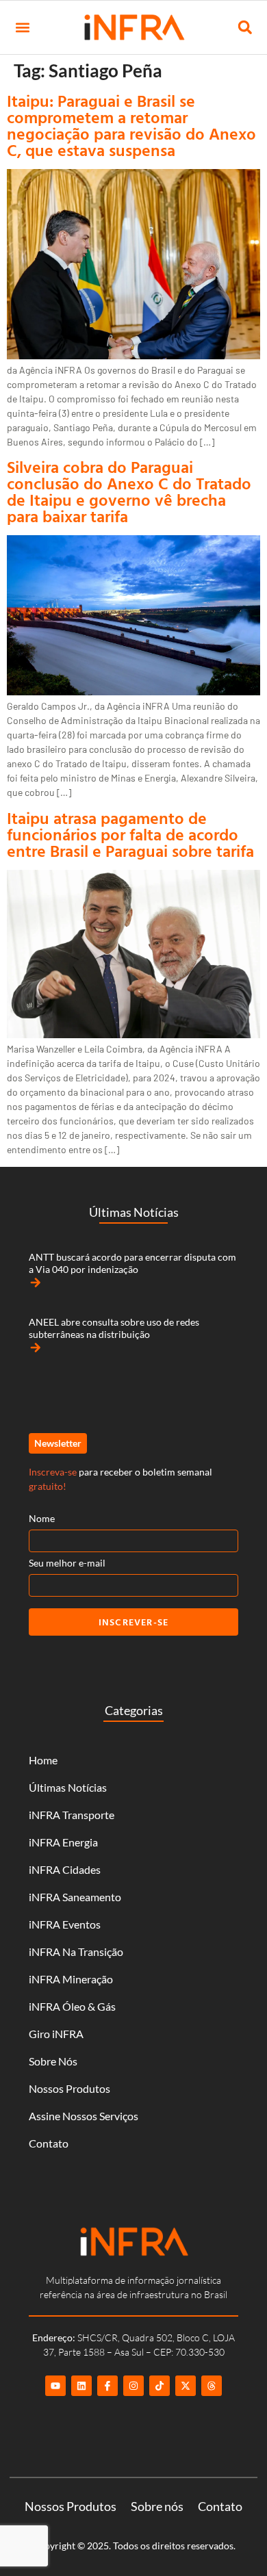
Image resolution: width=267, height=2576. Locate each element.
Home (43, 1760)
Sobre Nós (53, 2061)
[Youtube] (55, 2386)
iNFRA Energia (63, 1842)
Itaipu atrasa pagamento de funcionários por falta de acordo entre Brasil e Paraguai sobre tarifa (130, 834)
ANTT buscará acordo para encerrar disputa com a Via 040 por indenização (132, 1263)
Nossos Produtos (69, 2088)
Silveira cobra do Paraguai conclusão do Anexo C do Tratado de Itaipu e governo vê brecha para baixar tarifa (129, 491)
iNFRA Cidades (65, 1869)
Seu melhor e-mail (67, 1563)
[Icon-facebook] (107, 2386)
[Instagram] (133, 2386)
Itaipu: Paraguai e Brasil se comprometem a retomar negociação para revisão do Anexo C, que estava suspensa (131, 125)
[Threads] (212, 2386)
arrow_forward (36, 1283)
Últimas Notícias (68, 1787)
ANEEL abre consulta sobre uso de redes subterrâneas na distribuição (114, 1328)
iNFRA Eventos (65, 1924)
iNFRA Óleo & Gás (72, 2006)
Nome (42, 1518)
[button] (22, 28)
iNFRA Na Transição (76, 1952)
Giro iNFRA (56, 2034)
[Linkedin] (81, 2386)
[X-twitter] (186, 2386)
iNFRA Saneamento (75, 1897)
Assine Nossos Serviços (84, 2116)
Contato (49, 2143)
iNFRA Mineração (71, 1979)
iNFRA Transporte (72, 1815)
